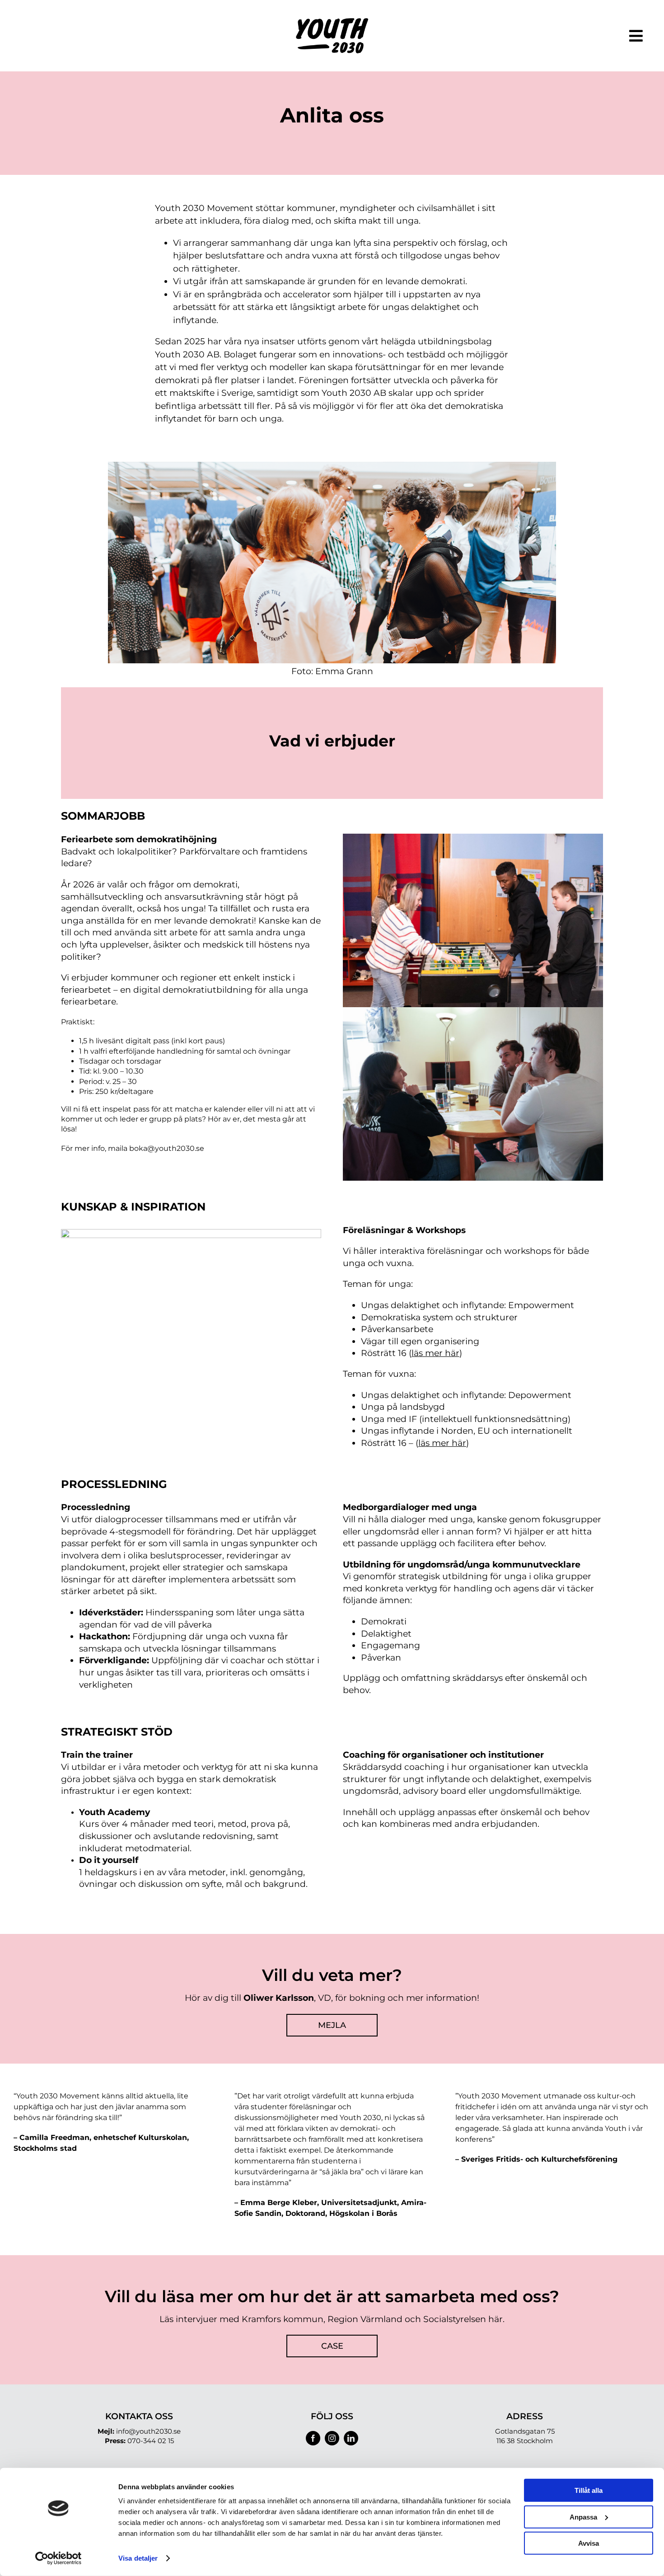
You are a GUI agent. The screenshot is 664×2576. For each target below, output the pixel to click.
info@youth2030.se (148, 2431)
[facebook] (313, 2438)
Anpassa (583, 2517)
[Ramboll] (332, 22)
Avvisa (589, 2543)
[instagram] (332, 2438)
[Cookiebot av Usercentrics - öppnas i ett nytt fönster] (58, 2558)
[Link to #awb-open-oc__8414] (636, 36)
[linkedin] (351, 2438)
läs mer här (442, 1443)
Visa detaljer (138, 2558)
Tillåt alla (589, 2490)
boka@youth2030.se (167, 1148)
